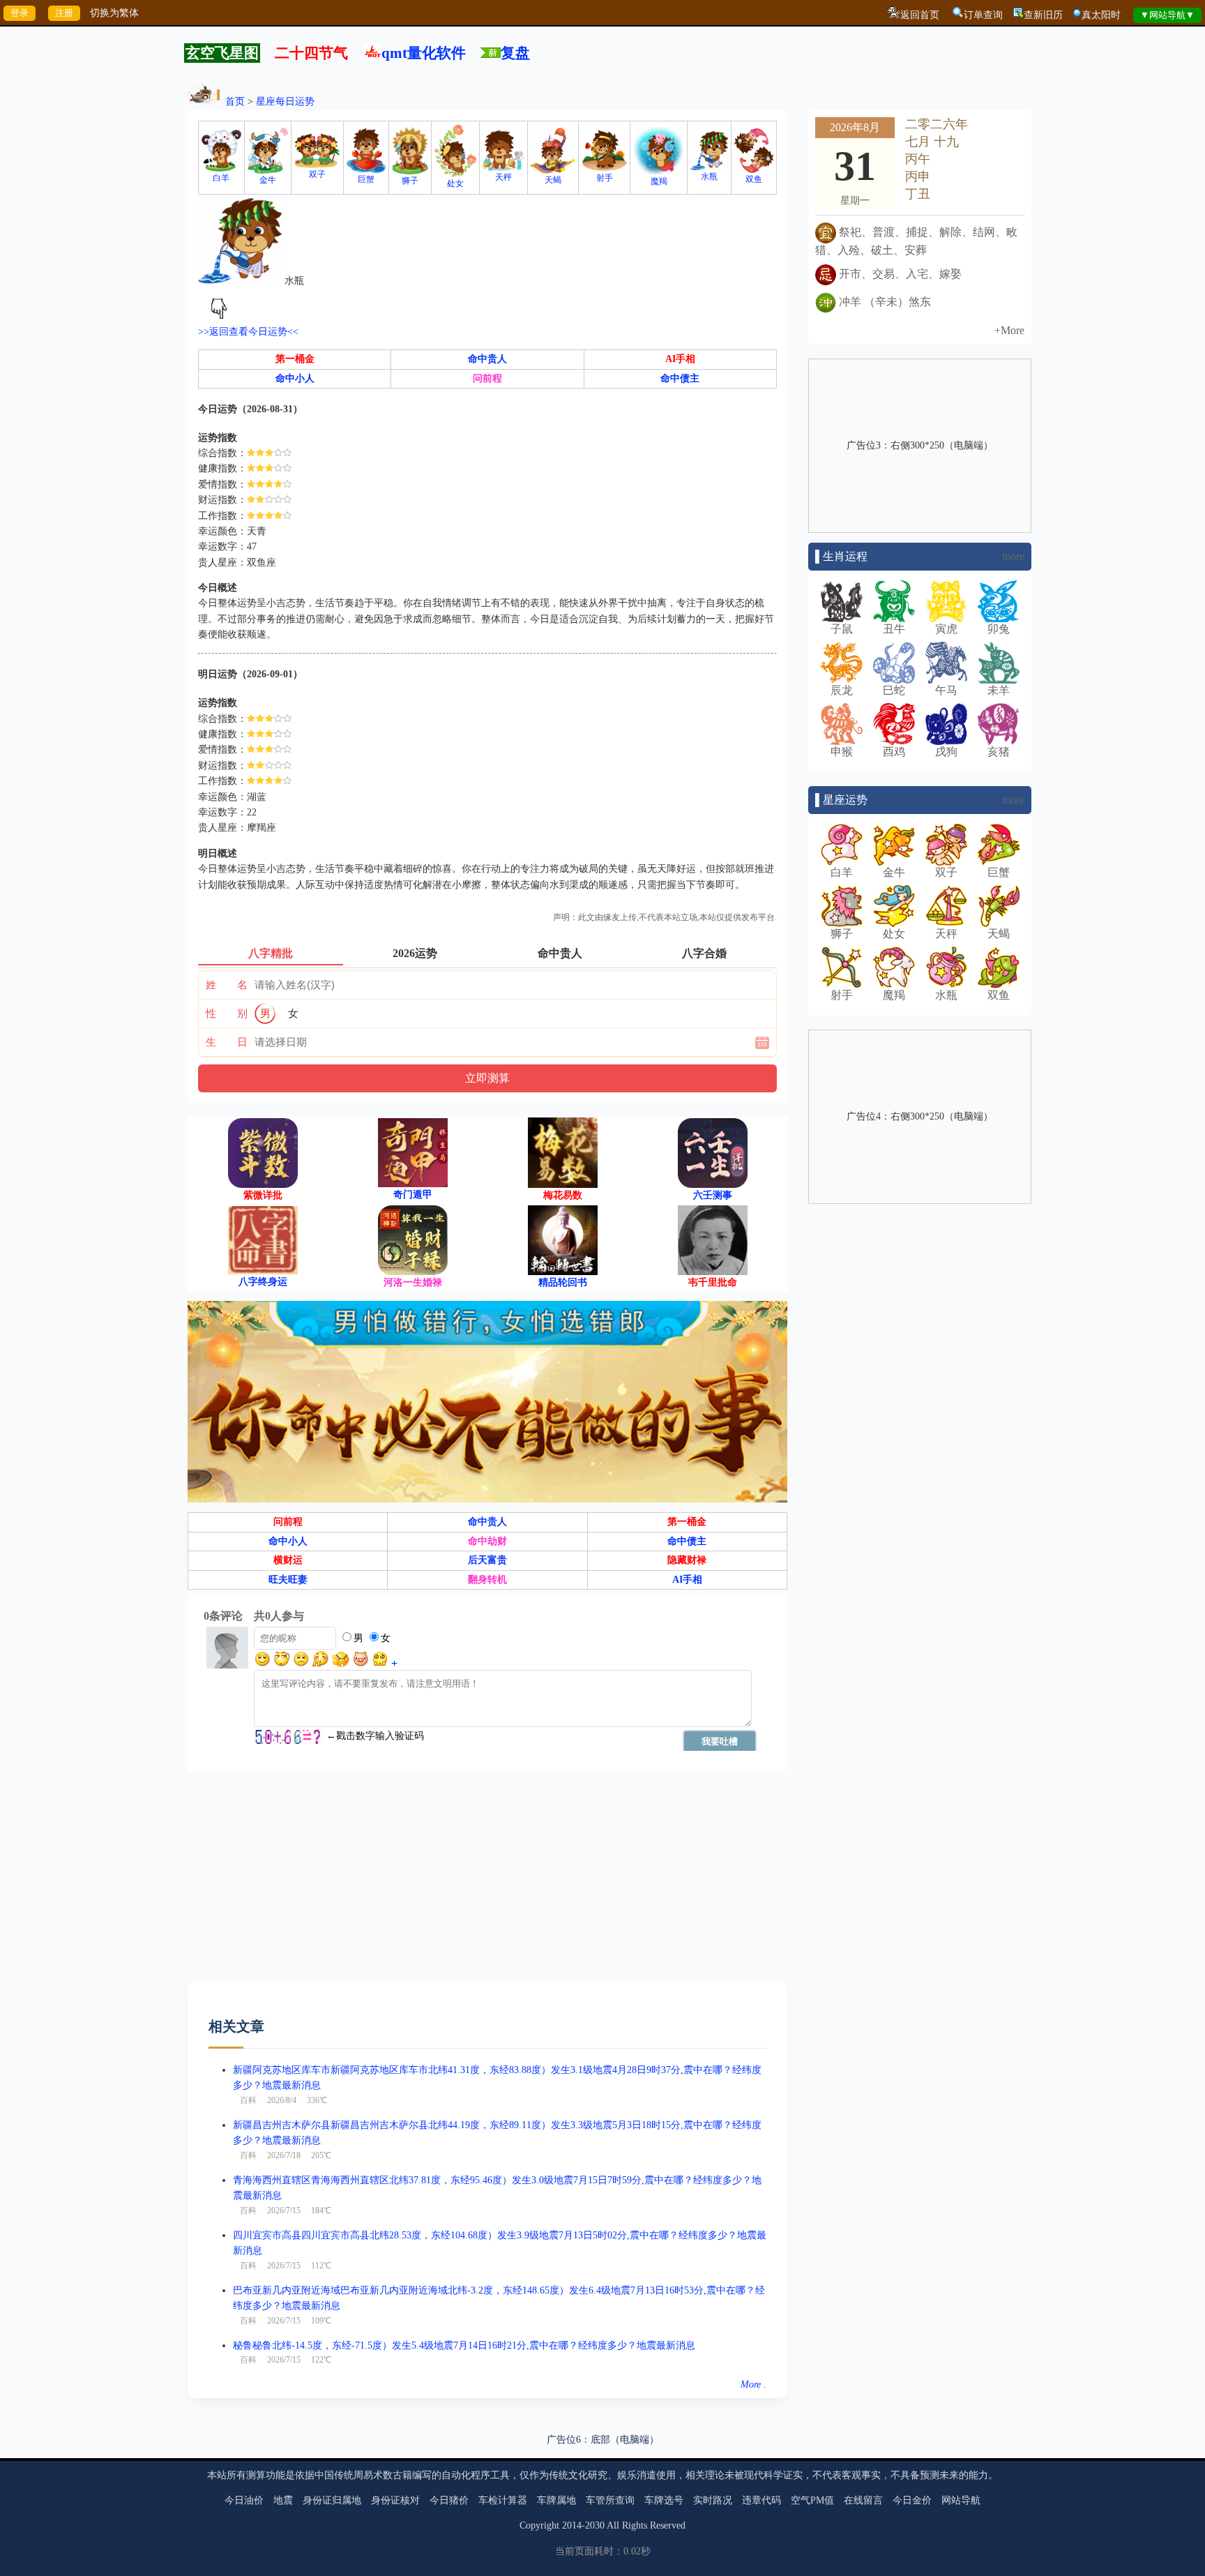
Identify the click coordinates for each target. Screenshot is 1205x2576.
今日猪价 (449, 2500)
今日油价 (244, 2500)
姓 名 (227, 985)
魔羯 (659, 181)
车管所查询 (610, 2500)
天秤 (503, 177)
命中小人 (295, 378)
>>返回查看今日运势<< (248, 332)
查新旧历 (1043, 15)
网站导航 (961, 2500)
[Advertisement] (487, 1883)
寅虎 (946, 629)
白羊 (221, 178)
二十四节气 (311, 53)
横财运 (288, 1560)
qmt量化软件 (424, 53)
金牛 (268, 180)
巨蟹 (366, 179)
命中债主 (680, 378)
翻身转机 (487, 1580)
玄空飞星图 (222, 53)
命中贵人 (487, 359)
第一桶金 (295, 359)
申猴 (842, 752)
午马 (946, 690)
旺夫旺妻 (288, 1580)
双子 (317, 174)
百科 (248, 2100)
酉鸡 (894, 752)
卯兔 (999, 629)
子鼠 (842, 629)
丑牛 (894, 629)
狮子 (410, 181)
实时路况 (713, 2500)
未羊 (999, 690)
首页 (235, 101)
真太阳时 (1101, 15)
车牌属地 (556, 2500)
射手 (605, 178)
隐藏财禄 (687, 1560)
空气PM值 (812, 2500)
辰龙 (842, 690)
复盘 (515, 53)
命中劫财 (487, 1541)
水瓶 (709, 176)
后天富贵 (487, 1560)
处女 (455, 183)
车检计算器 (503, 2500)
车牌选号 (664, 2500)
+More (1009, 330)
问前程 (487, 378)
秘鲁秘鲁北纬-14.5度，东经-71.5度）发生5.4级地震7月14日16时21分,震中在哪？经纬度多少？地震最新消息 (464, 2345)
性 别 (227, 1014)
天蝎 (553, 180)
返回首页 (920, 15)
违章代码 (761, 2500)
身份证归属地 (332, 2500)
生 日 (227, 1042)
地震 (283, 2500)
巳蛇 (894, 690)
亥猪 (999, 752)
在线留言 (863, 2500)
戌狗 (946, 752)
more (1013, 556)
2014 (572, 2525)
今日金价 (912, 2500)
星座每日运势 (285, 101)
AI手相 (680, 359)
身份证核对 (395, 2500)
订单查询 (983, 15)
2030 (595, 2525)
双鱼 (754, 179)
